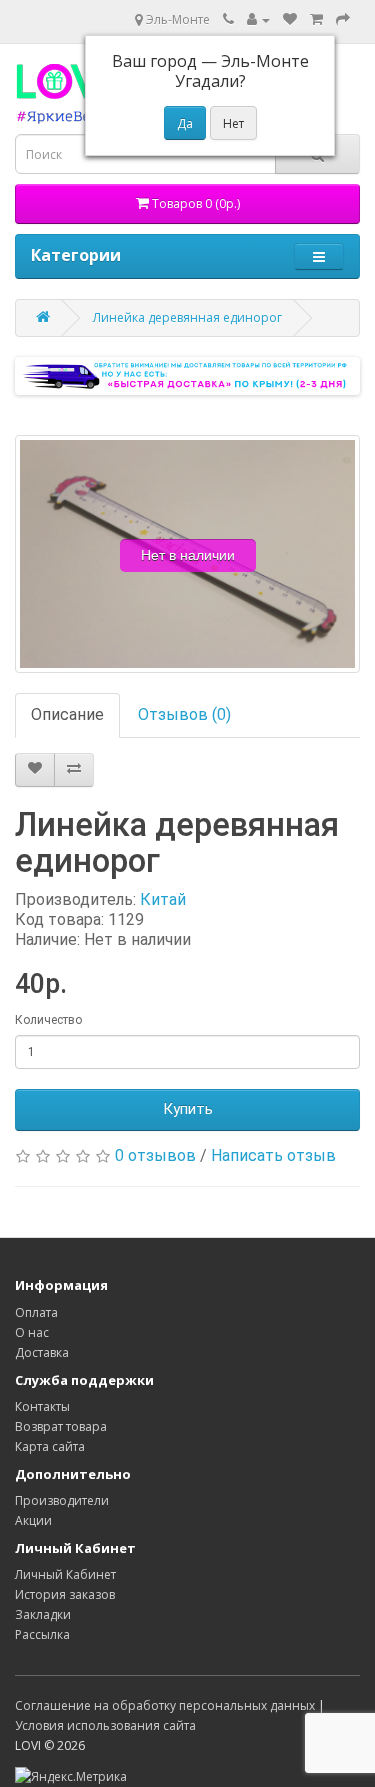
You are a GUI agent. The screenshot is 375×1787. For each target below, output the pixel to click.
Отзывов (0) (184, 714)
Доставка (42, 1352)
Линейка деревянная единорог (187, 317)
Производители (62, 1500)
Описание (67, 714)
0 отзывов (155, 1155)
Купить (188, 1109)
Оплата (36, 1312)
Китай (163, 899)
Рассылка (42, 1634)
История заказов (65, 1594)
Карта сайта (50, 1446)
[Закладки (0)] (290, 19)
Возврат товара (61, 1426)
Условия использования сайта (105, 1725)
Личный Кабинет (65, 1574)
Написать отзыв (273, 1155)
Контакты (42, 1406)
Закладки (43, 1614)
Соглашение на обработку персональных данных (165, 1705)
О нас (32, 1332)
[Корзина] (316, 19)
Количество (48, 1020)
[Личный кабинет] (258, 19)
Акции (33, 1520)
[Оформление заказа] (343, 19)
